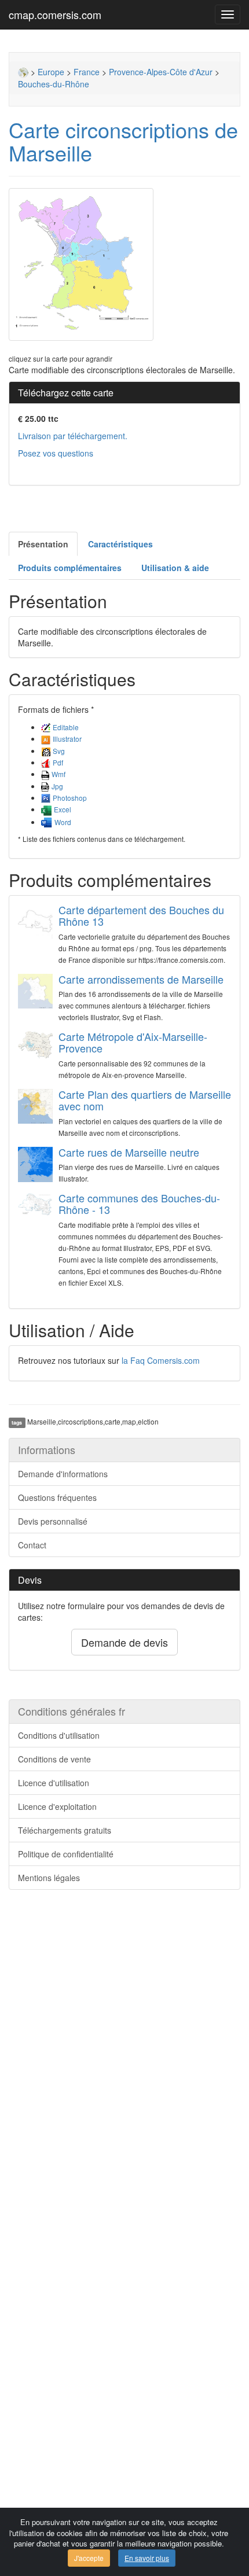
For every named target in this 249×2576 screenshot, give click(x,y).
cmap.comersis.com (55, 14)
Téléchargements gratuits (65, 1830)
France (87, 72)
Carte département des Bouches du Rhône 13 (141, 915)
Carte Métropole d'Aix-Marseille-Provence (133, 1042)
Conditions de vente (54, 1759)
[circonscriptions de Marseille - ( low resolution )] (124, 264)
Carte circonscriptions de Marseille (123, 141)
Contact (32, 1545)
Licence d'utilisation (54, 1783)
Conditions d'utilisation (59, 1735)
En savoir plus (147, 2558)
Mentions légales (49, 1878)
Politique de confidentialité (66, 1854)
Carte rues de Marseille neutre (129, 1152)
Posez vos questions (56, 453)
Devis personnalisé (53, 1521)
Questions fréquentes (57, 1497)
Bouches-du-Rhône (54, 84)
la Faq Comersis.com (161, 1360)
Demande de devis (124, 1642)
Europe (51, 72)
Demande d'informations (63, 1474)
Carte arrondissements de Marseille (141, 979)
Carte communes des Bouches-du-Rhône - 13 (139, 1204)
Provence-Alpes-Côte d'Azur (161, 72)
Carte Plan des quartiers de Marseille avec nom (145, 1100)
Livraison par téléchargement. (73, 436)
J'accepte (89, 2558)
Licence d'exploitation (57, 1806)
